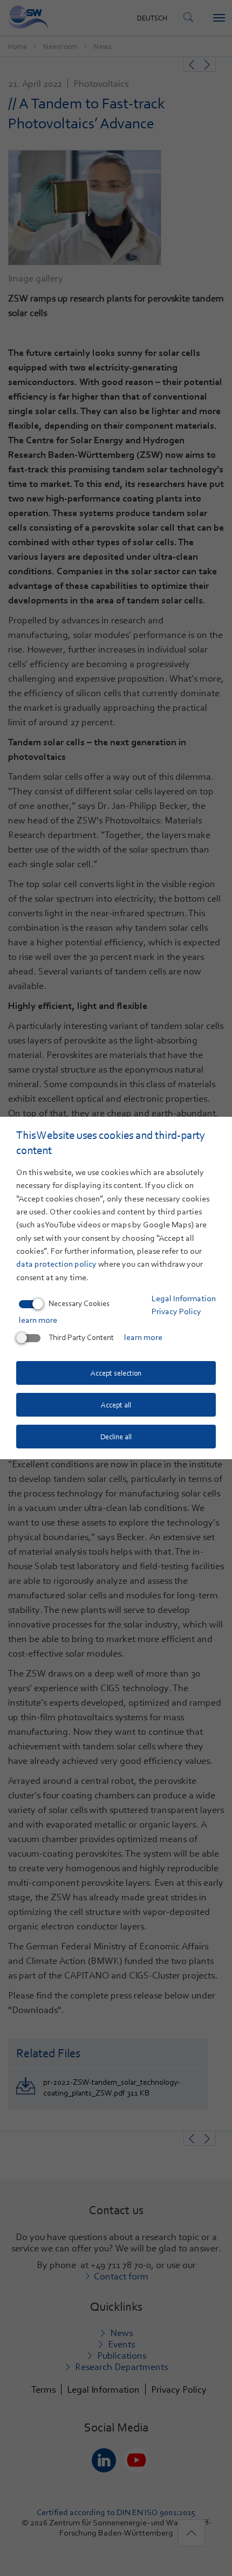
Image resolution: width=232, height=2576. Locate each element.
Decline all (116, 1437)
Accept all (116, 1405)
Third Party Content (81, 1337)
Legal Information (184, 1299)
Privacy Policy (176, 1311)
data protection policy (56, 1264)
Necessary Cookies (79, 1303)
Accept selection (116, 1373)
